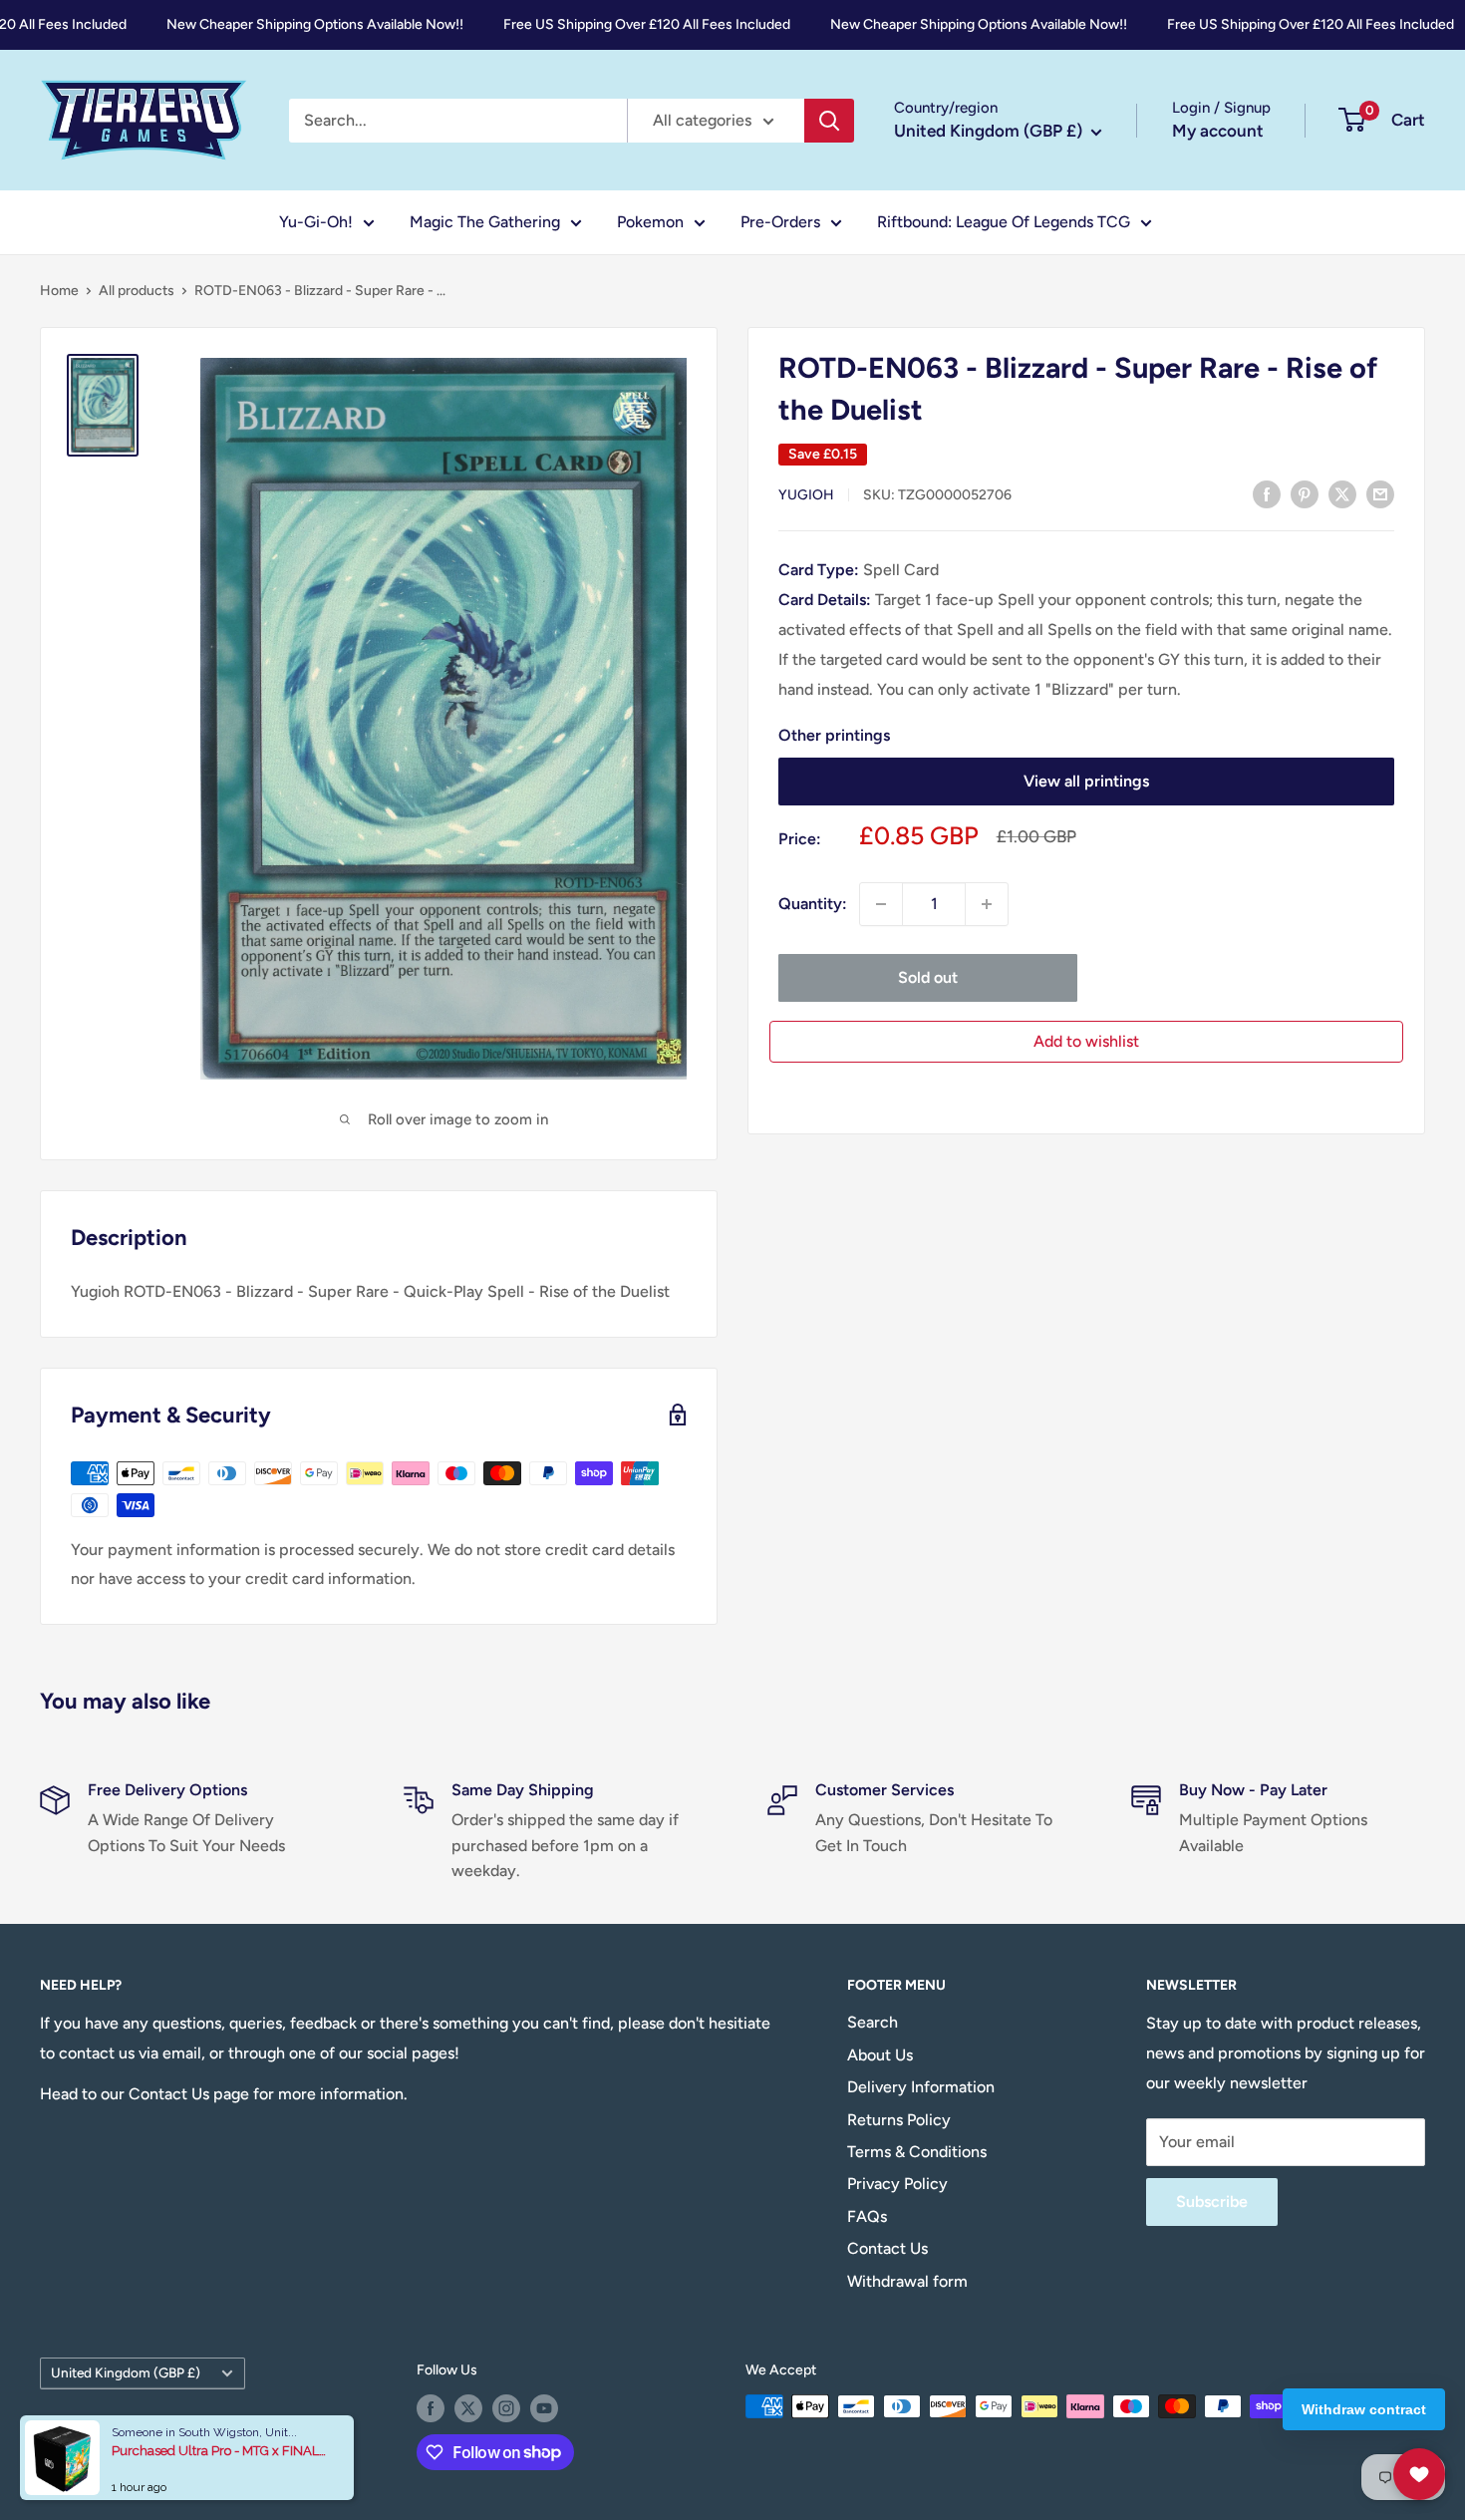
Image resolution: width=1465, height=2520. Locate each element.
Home (59, 291)
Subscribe (1212, 2202)
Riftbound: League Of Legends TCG (1004, 222)
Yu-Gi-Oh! (316, 222)
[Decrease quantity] (881, 904)
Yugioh (806, 495)
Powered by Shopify (103, 2448)
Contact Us (887, 2248)
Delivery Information (921, 2087)
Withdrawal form (907, 2281)
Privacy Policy (897, 2184)
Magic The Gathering (485, 222)
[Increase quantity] (987, 904)
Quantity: (813, 904)
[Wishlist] (1419, 2474)
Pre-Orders (780, 222)
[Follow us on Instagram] (506, 2408)
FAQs (867, 2216)
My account (1218, 131)
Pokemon (650, 222)
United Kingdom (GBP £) (126, 2372)
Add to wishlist (1086, 1041)
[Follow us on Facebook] (431, 2408)
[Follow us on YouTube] (544, 2408)
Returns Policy (899, 2120)
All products (137, 291)
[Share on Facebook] (1267, 493)
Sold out (928, 977)
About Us (880, 2055)
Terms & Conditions (917, 2152)
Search (873, 2022)
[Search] (829, 121)
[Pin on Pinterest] (1305, 493)
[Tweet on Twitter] (1342, 493)
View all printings (1086, 781)
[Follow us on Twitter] (468, 2408)
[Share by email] (1380, 493)
